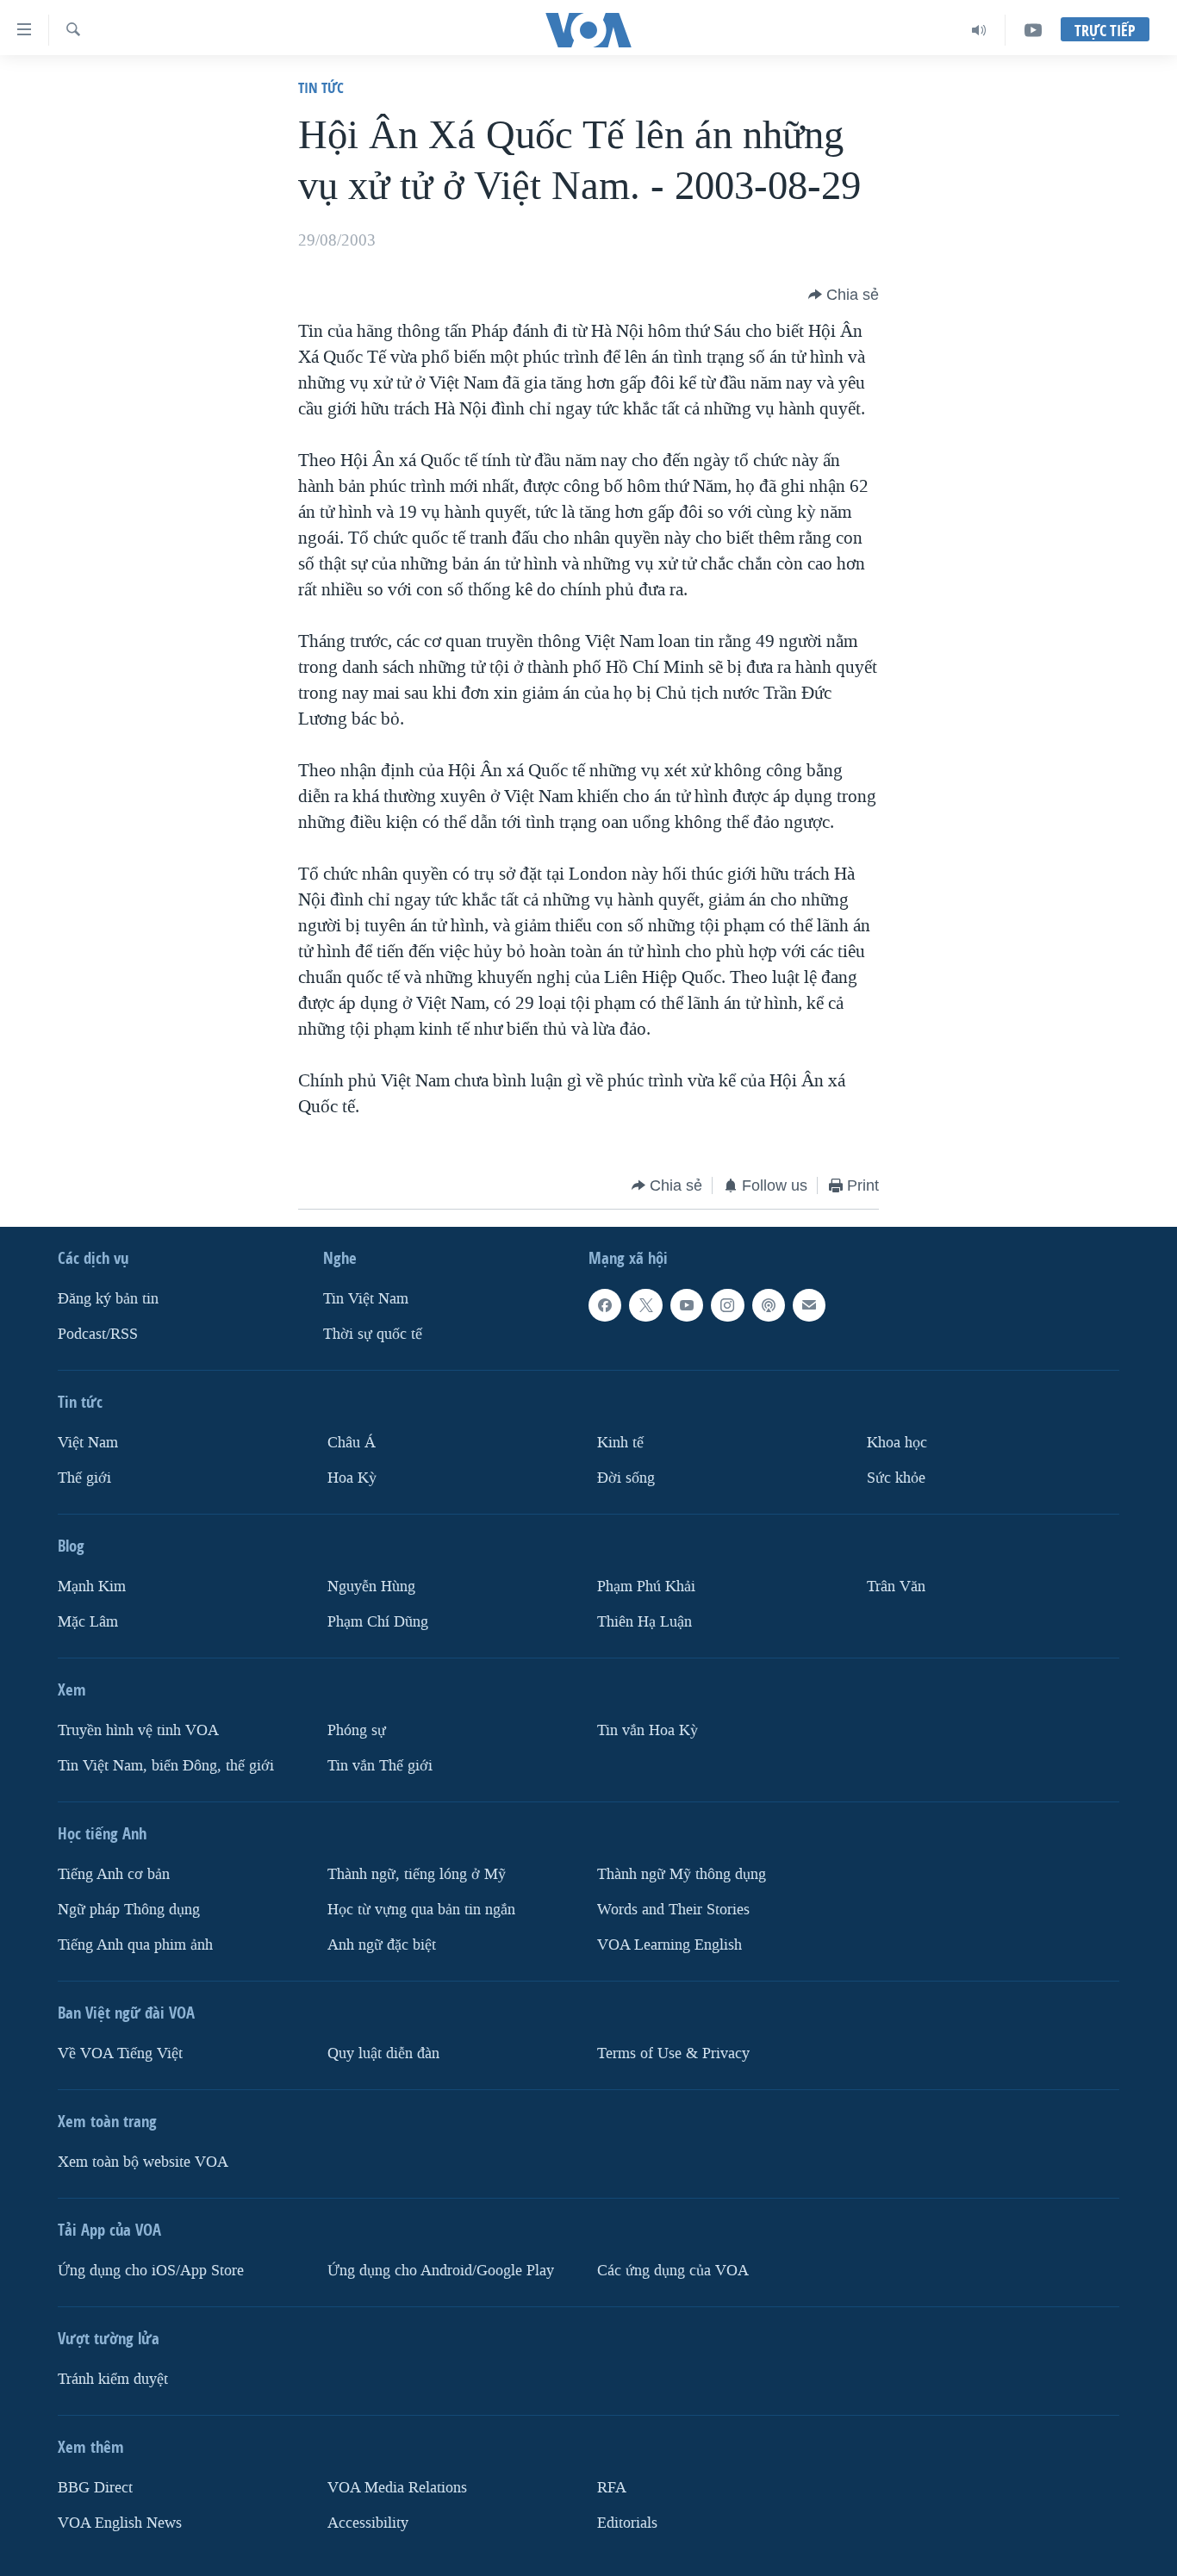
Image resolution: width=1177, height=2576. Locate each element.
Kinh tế (620, 1443)
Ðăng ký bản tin (108, 1299)
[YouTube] (1033, 30)
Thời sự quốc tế (373, 1334)
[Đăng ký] (809, 1305)
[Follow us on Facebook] (605, 1305)
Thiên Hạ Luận (645, 1622)
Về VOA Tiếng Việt (120, 2053)
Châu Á (352, 1443)
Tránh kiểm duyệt (113, 2379)
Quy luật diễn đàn (383, 2053)
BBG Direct (95, 2488)
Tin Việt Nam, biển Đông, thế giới (166, 1766)
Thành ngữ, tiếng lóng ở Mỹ (417, 1874)
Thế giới (84, 1478)
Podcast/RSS (98, 1334)
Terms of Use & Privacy (673, 2053)
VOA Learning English (669, 1945)
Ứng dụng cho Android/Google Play (441, 2271)
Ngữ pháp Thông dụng (129, 1910)
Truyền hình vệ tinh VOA (138, 1730)
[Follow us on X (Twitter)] (645, 1305)
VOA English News (120, 2523)
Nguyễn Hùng (371, 1587)
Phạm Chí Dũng (378, 1622)
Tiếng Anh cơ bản (114, 1874)
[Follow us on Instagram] (727, 1305)
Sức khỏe (896, 1478)
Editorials (627, 2523)
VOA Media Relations (397, 2488)
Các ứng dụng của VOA (673, 2271)
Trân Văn (896, 1587)
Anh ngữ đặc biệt (382, 1945)
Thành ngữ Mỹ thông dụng (682, 1874)
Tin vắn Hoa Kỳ (648, 1730)
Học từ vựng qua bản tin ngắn (421, 1910)
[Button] (844, 295)
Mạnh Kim (92, 1587)
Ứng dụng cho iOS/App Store (151, 2271)
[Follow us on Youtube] (687, 1305)
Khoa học (897, 1443)
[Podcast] (769, 1305)
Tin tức (321, 87)
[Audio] (979, 30)
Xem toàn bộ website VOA (143, 2162)
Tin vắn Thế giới (380, 1766)
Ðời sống (626, 1478)
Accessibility (368, 2523)
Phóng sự (357, 1730)
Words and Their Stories (673, 1910)
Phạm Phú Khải (646, 1587)
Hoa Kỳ (352, 1478)
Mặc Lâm (88, 1622)
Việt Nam (88, 1443)
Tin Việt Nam (366, 1299)
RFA (612, 2488)
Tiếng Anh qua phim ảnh (135, 1945)
